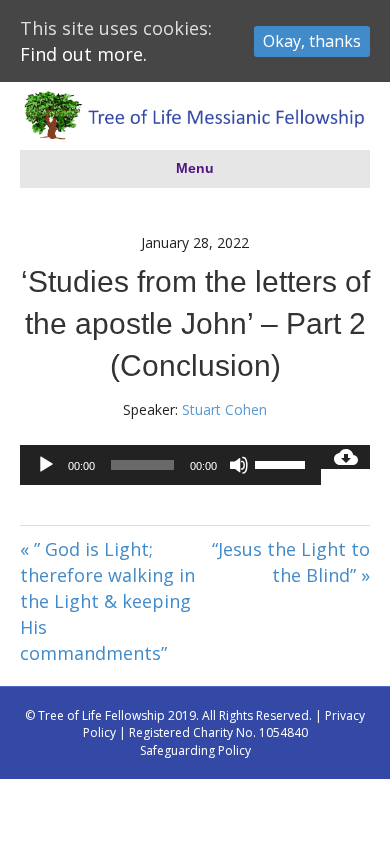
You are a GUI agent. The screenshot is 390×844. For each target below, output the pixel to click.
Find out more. (83, 54)
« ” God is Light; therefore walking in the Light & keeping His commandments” (107, 601)
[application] (170, 465)
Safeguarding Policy (195, 750)
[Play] (46, 465)
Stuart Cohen (224, 409)
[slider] (283, 463)
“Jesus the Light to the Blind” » (291, 562)
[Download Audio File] (345, 457)
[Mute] (239, 465)
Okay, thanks (312, 41)
